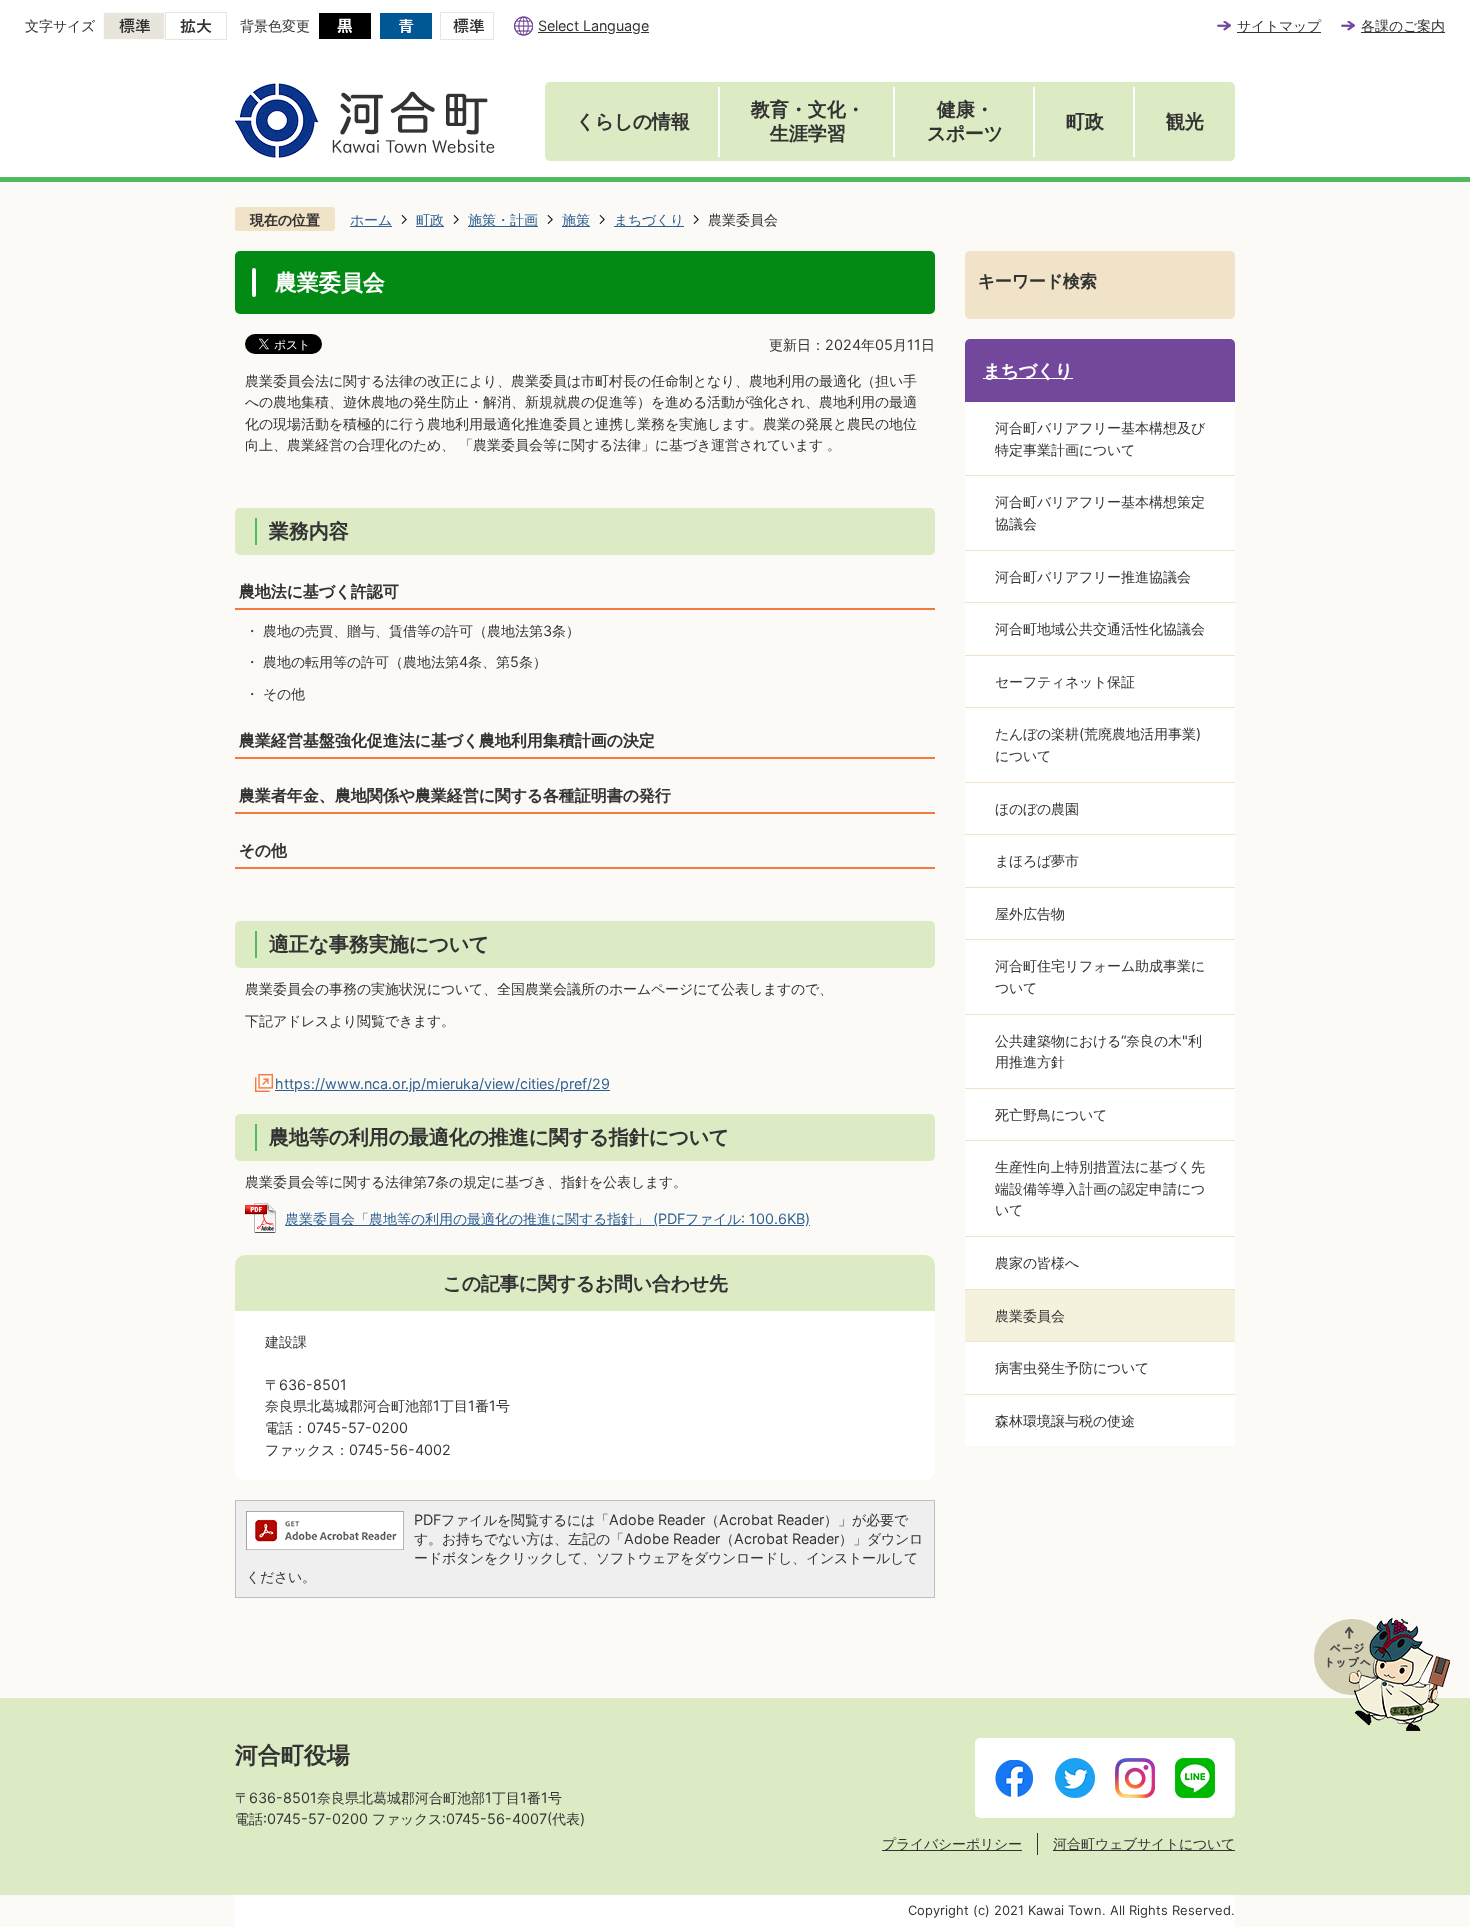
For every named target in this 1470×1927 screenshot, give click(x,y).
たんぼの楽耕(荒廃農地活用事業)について (1098, 744)
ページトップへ (1382, 1674)
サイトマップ (1279, 25)
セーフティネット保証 (1065, 681)
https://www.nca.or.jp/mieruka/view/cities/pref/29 (442, 1083)
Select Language (593, 25)
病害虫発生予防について (1072, 1367)
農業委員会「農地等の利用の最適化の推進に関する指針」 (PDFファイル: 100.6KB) (547, 1218)
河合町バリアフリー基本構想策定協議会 (1100, 512)
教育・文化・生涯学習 (808, 121)
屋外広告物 (1030, 913)
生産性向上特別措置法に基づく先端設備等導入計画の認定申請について (1100, 1188)
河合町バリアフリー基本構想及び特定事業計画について (1100, 438)
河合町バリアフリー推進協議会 (1093, 576)
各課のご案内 (1403, 25)
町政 (1085, 121)
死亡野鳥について (1051, 1114)
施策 (576, 219)
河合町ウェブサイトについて (1144, 1843)
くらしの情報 (633, 121)
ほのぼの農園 (1037, 808)
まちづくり (649, 219)
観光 (1185, 121)
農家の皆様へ (1037, 1262)
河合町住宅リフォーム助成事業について (1100, 976)
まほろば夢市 (1037, 860)
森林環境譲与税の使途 (1065, 1420)
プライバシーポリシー (952, 1843)
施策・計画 (503, 219)
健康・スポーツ (965, 121)
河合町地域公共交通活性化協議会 (1100, 628)
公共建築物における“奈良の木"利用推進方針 (1098, 1051)
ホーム (371, 219)
